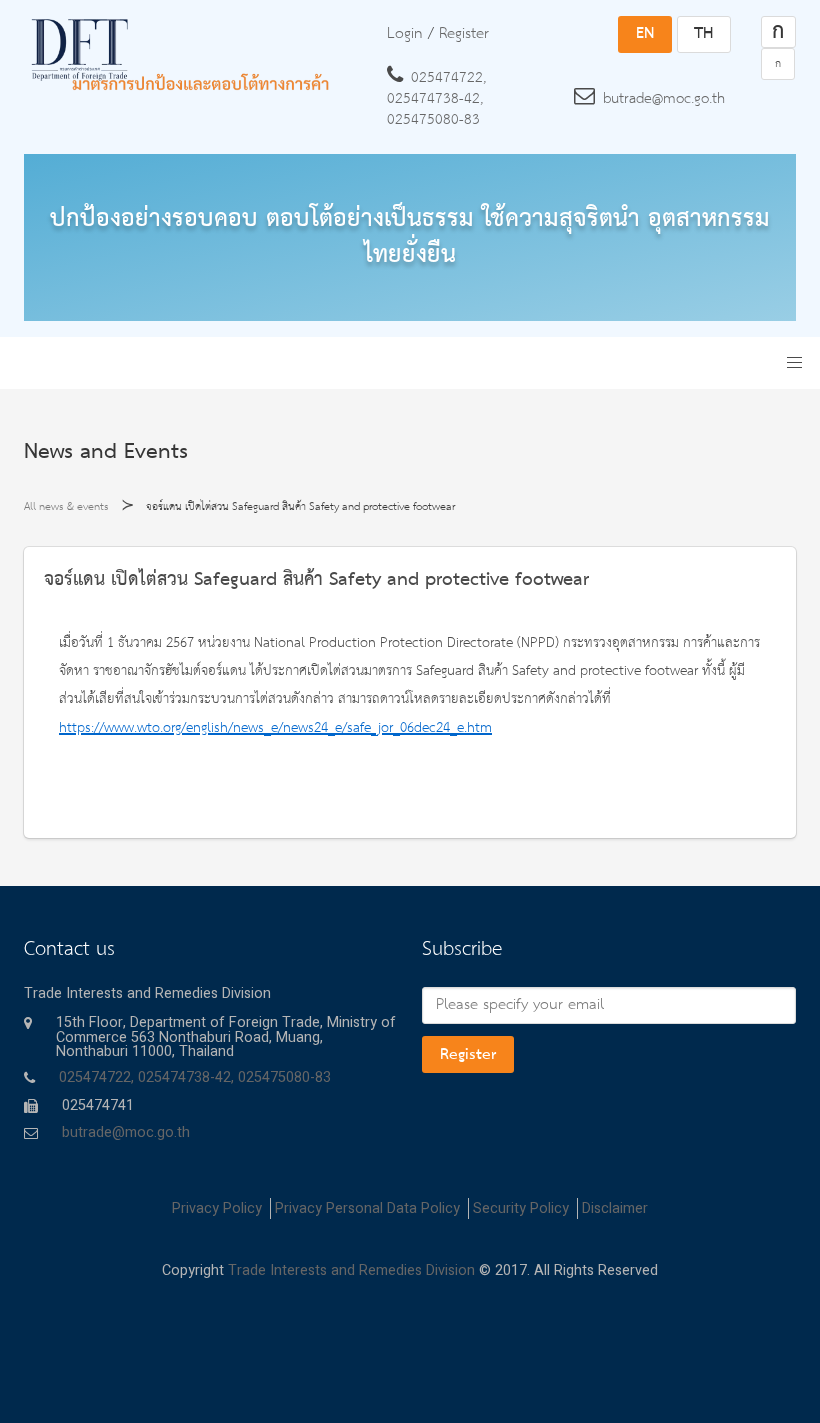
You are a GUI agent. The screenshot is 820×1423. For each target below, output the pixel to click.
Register (468, 1055)
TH (703, 34)
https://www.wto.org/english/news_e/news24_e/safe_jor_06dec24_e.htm (275, 728)
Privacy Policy (217, 1208)
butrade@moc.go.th (664, 99)
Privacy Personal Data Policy (367, 1208)
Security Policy (521, 1208)
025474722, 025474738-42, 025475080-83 (436, 99)
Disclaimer (615, 1208)
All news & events (66, 507)
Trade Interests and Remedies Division (351, 1270)
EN (645, 34)
